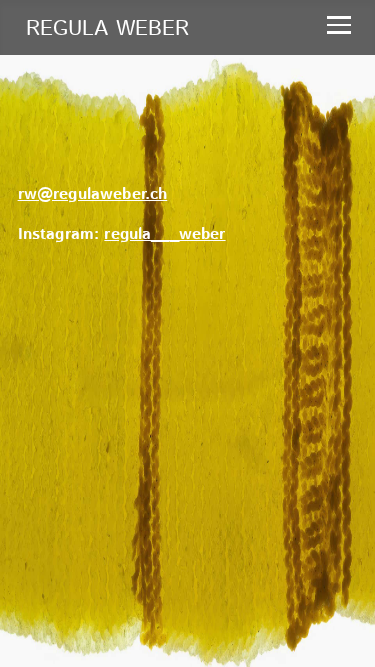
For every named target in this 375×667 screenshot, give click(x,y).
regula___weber (164, 234)
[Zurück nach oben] (335, 625)
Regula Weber (108, 29)
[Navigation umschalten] (339, 19)
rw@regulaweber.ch (93, 194)
